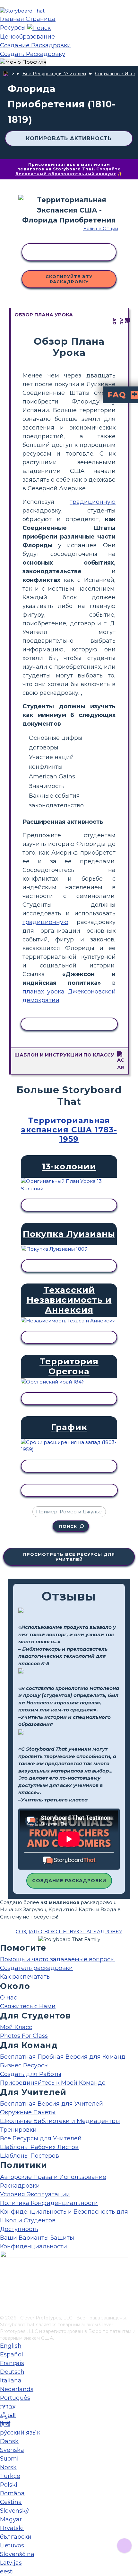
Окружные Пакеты (28, 2112)
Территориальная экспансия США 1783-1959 (69, 1130)
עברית (8, 2407)
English (11, 2346)
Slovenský (14, 2511)
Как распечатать (25, 1977)
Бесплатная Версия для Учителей (52, 2104)
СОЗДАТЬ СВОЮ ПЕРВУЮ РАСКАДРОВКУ (69, 1932)
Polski (9, 2485)
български (16, 2537)
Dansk (9, 2441)
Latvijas (11, 2563)
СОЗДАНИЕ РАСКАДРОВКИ (69, 1881)
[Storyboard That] (22, 11)
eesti (7, 2571)
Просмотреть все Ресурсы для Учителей (69, 1557)
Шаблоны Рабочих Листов (39, 2147)
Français (12, 2363)
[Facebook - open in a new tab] (4, 2278)
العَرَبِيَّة (8, 2415)
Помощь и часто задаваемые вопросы (57, 1959)
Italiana (11, 2381)
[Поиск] (39, 28)
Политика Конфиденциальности (49, 2203)
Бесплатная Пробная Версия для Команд (63, 2057)
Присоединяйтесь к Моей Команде (53, 2083)
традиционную (93, 502)
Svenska (12, 2450)
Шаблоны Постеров (30, 2156)
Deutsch (12, 2372)
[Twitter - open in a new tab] (4, 2299)
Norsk (8, 2467)
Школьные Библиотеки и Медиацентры (60, 2121)
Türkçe (10, 2476)
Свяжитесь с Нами (28, 2006)
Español (12, 2354)
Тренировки (18, 2130)
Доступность (19, 2229)
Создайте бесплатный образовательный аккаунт (68, 171)
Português (15, 2398)
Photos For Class (24, 2036)
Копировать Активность (69, 138)
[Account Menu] (23, 62)
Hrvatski (12, 2528)
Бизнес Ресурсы (24, 2065)
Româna (12, 2493)
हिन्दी (5, 2424)
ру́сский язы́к (20, 2433)
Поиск (68, 1526)
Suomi (9, 2459)
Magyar (11, 2519)
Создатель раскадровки (36, 1968)
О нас (9, 1998)
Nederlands (17, 2389)
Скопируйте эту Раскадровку (69, 279)
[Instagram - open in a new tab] (4, 2289)
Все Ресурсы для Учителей (54, 74)
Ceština (11, 2502)
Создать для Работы (31, 2074)
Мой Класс (16, 2027)
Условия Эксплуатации (35, 2194)
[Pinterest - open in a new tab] (4, 2310)
